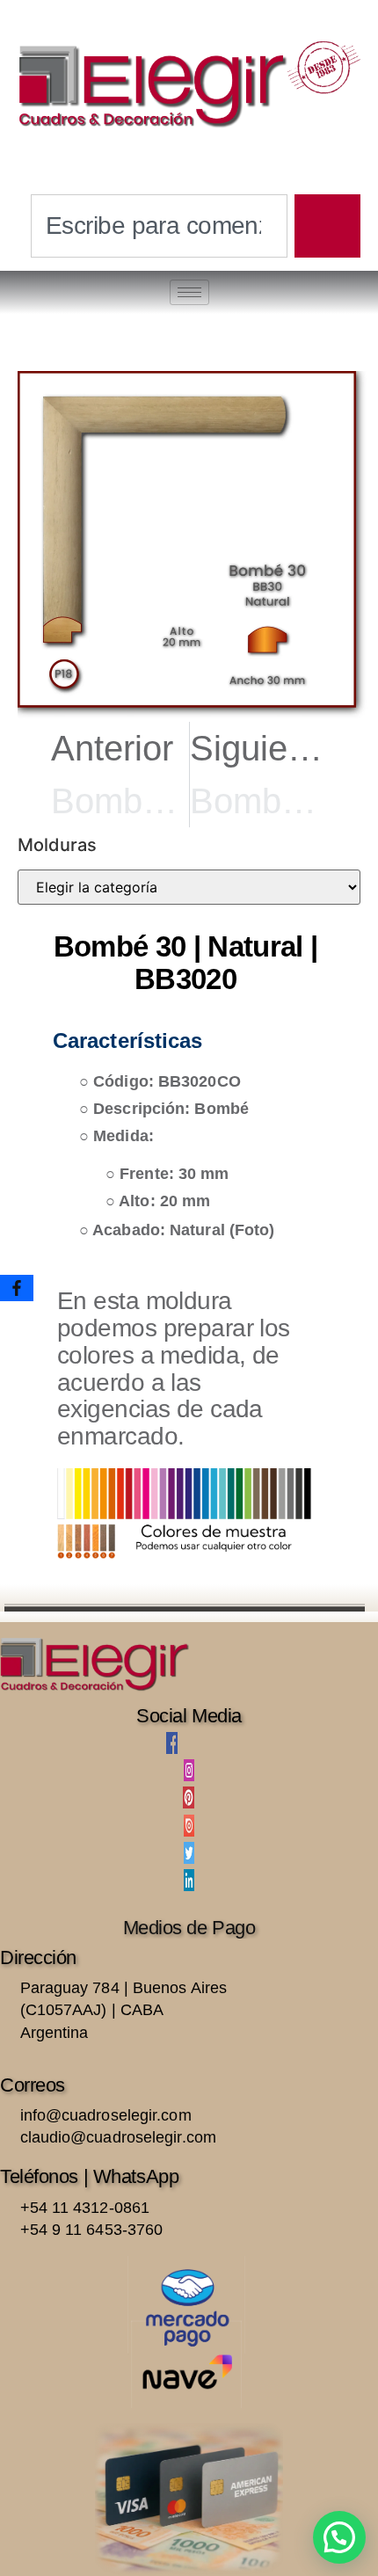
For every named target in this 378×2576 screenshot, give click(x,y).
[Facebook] (17, 1288)
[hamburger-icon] (189, 292)
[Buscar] (327, 226)
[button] (339, 2537)
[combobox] (159, 226)
